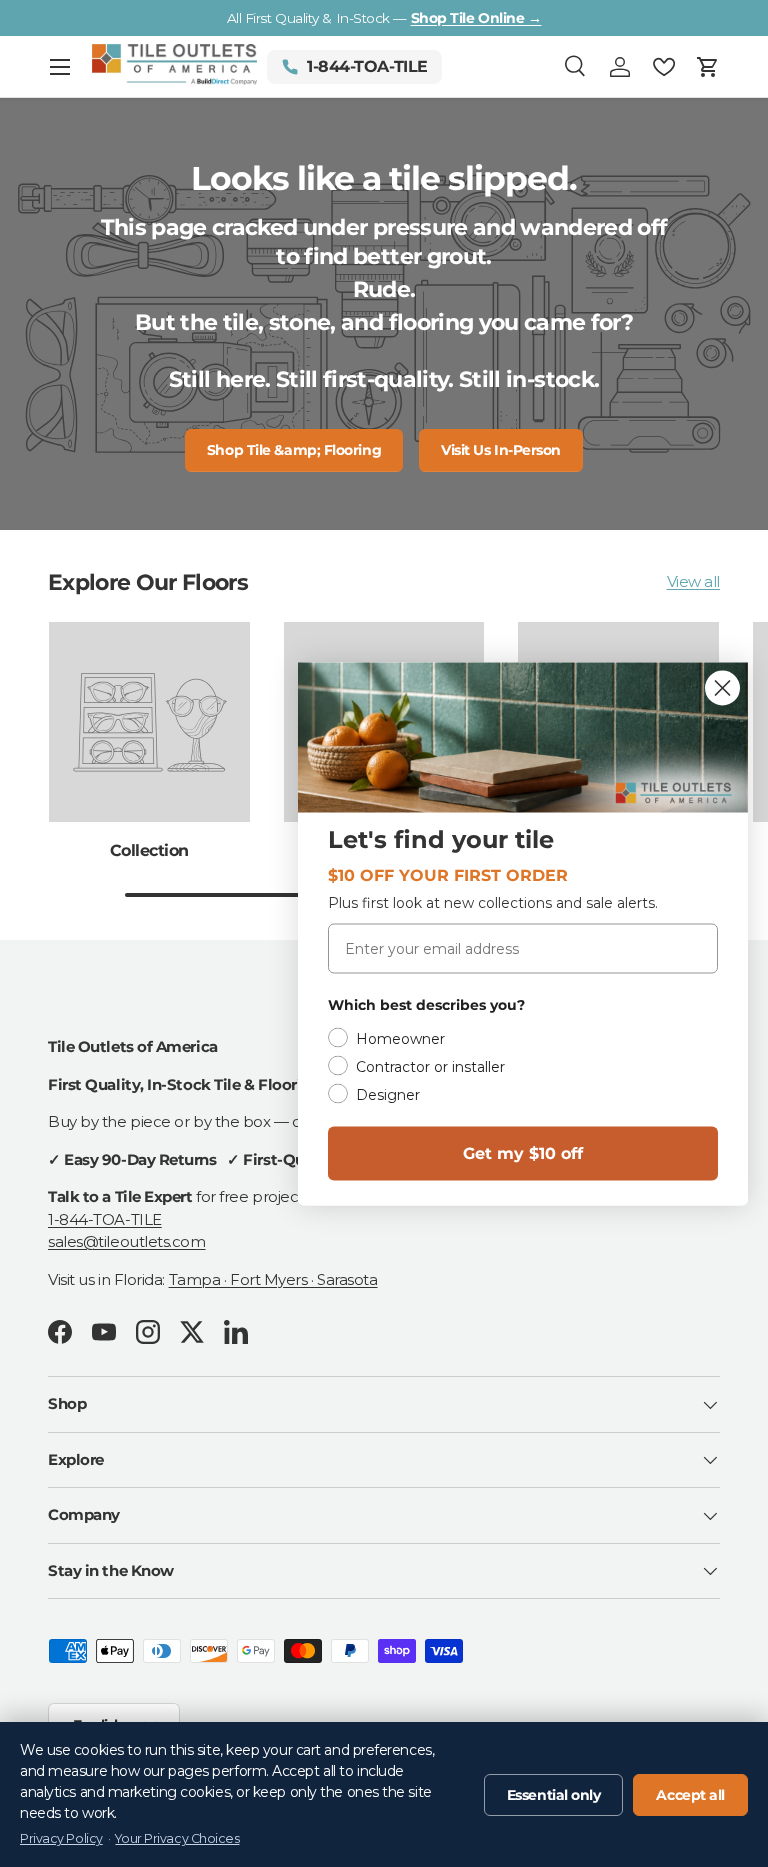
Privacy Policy (61, 1838)
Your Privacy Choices (177, 1838)
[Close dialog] (722, 687)
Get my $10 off (523, 1152)
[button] (708, 67)
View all (693, 581)
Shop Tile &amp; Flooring (294, 450)
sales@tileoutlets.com (127, 1241)
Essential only (554, 1795)
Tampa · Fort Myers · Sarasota (273, 1279)
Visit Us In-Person (501, 450)
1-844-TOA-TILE (105, 1219)
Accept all (690, 1795)
